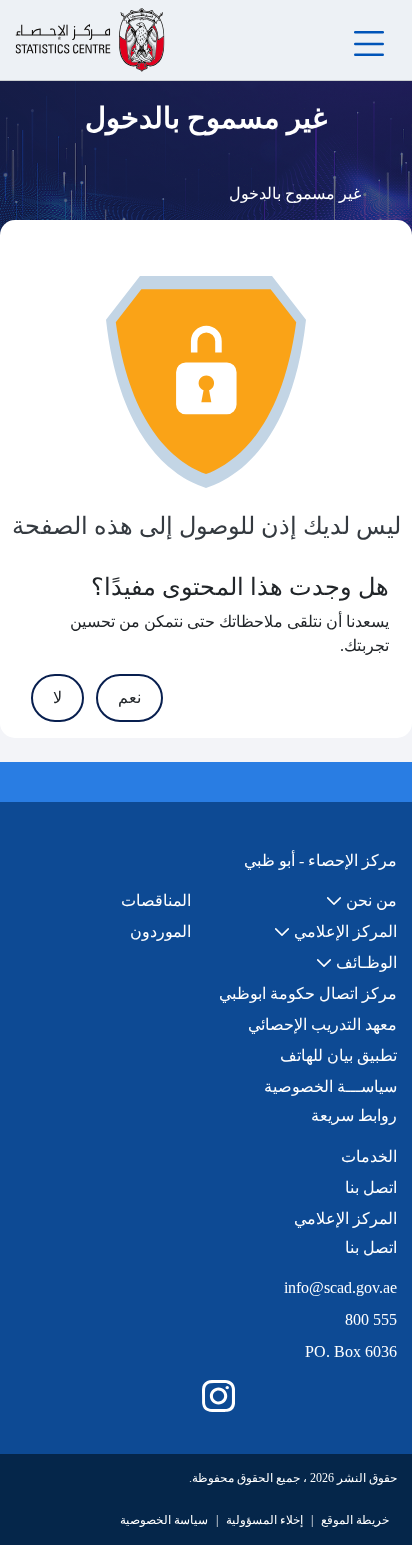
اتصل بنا (371, 1187)
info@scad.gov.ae (340, 1287)
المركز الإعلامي (345, 1218)
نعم (129, 697)
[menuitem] (361, 901)
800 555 (371, 1319)
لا (57, 697)
